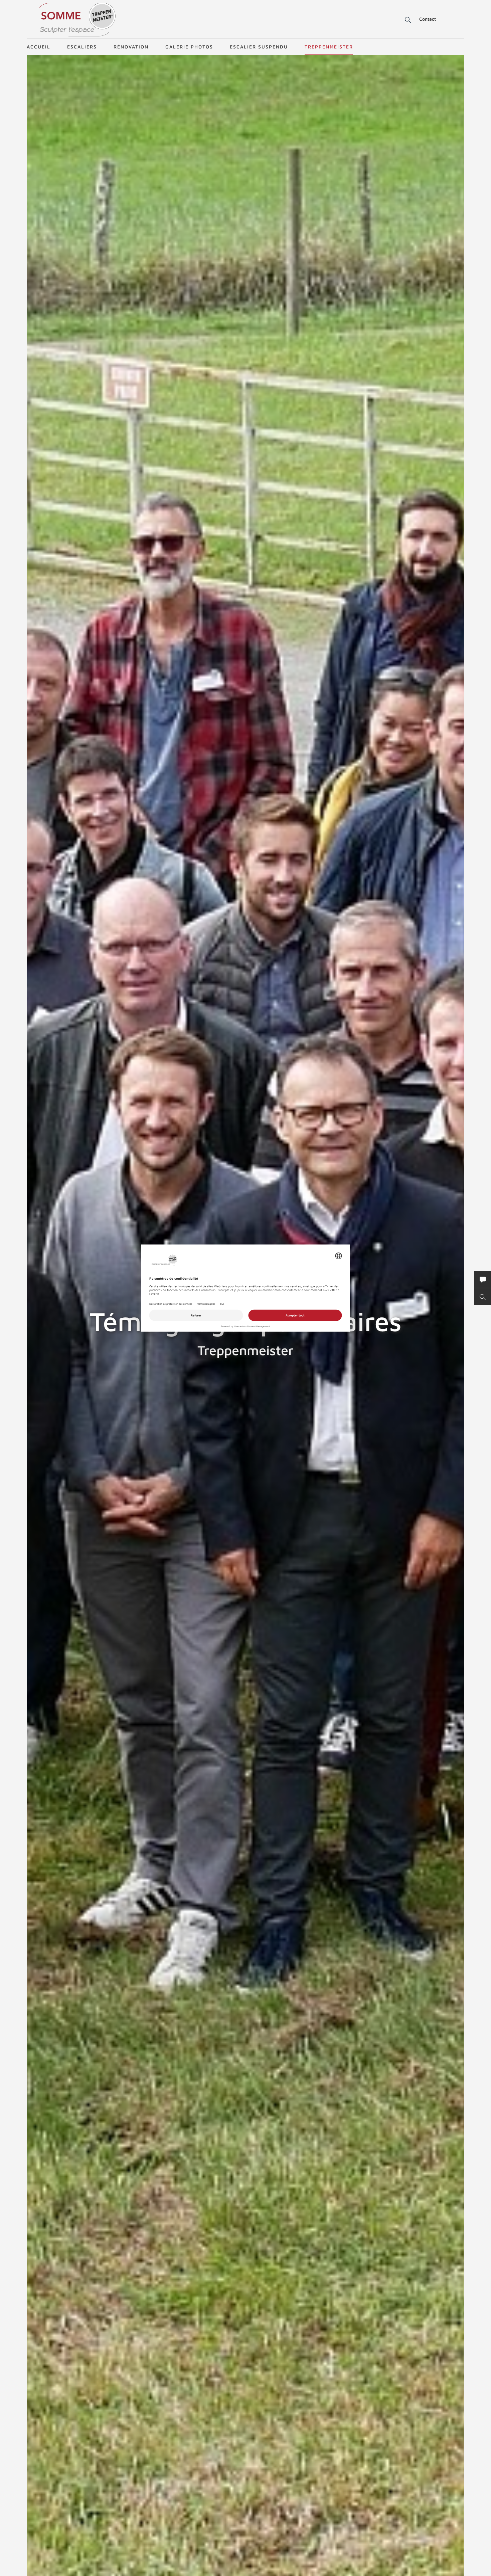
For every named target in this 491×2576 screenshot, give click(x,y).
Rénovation (131, 47)
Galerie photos (189, 47)
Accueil (39, 47)
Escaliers (82, 47)
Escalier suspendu (259, 47)
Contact (428, 19)
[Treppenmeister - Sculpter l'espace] (77, 20)
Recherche (403, 20)
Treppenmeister (329, 47)
